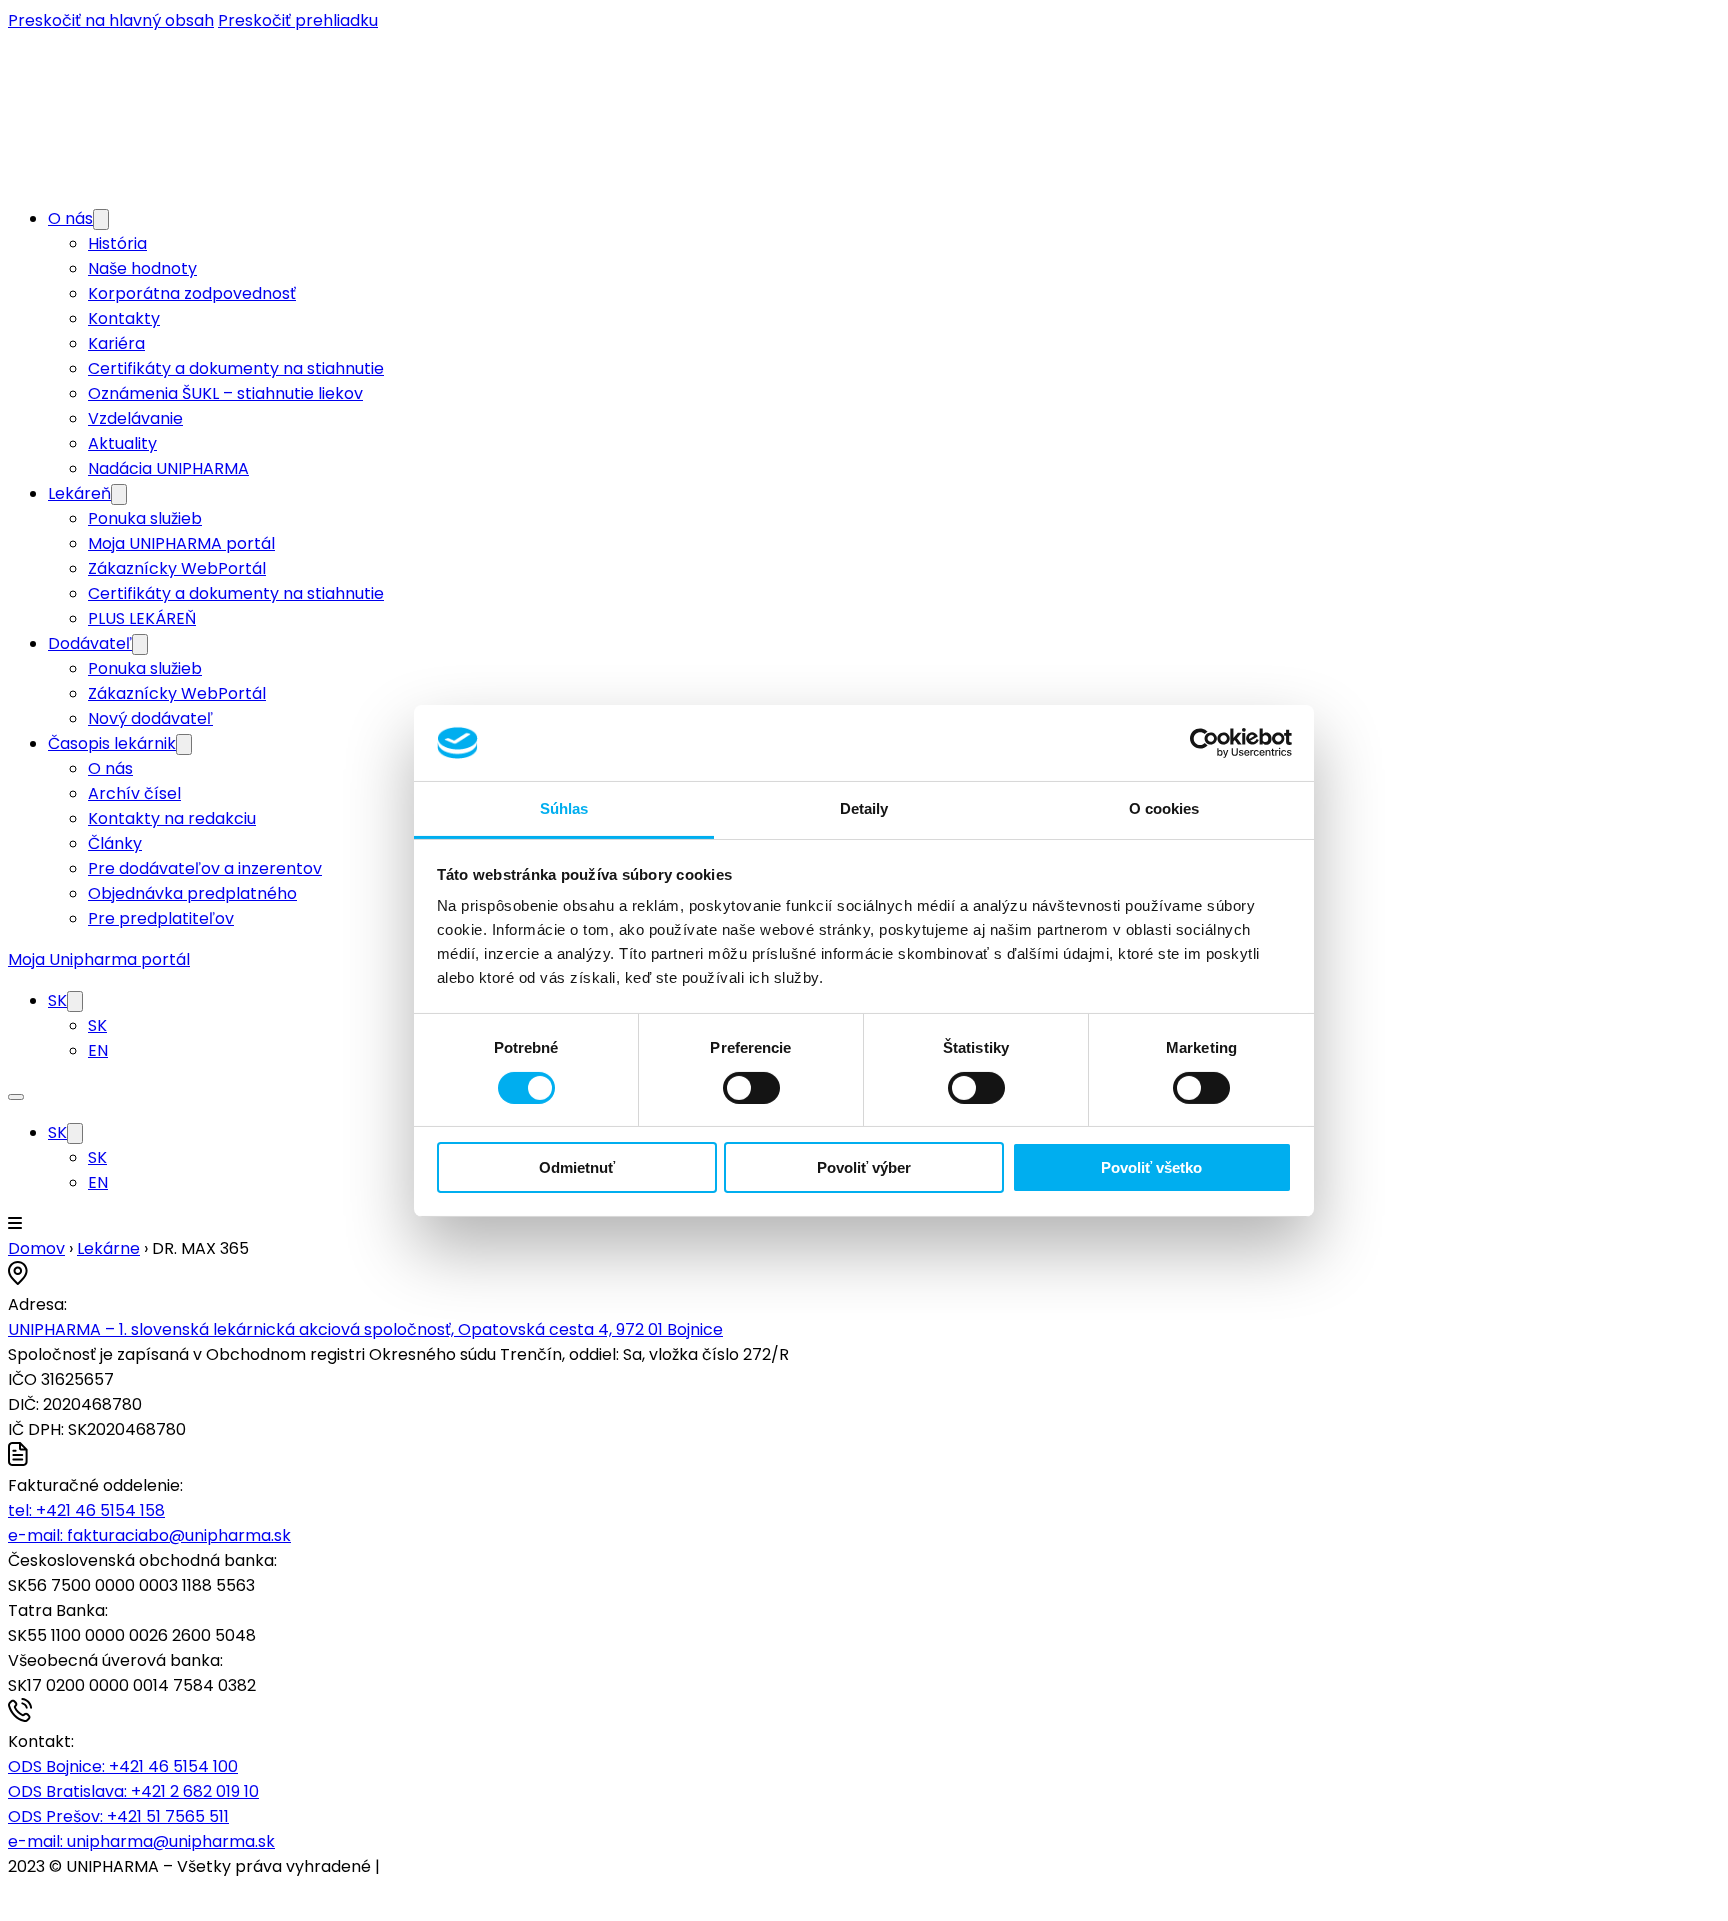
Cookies (415, 1866)
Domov (36, 1248)
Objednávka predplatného (192, 893)
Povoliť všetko (1151, 1167)
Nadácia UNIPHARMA (168, 468)
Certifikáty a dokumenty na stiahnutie (236, 368)
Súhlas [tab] (564, 808)
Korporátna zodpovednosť (192, 293)
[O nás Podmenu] (101, 219)
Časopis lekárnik (112, 743)
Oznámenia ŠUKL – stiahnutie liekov (225, 393)
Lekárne (108, 1248)
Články (115, 843)
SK (57, 1000)
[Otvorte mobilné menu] (16, 1097)
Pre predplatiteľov (161, 918)
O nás (70, 218)
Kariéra (116, 343)
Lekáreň (79, 493)
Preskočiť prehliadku (298, 20)
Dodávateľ (90, 643)
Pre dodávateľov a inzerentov (205, 868)
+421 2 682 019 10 (133, 1791)
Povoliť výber (864, 1167)
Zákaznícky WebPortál (177, 568)
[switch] (751, 1088)
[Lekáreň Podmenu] (119, 494)
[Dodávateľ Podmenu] (140, 644)
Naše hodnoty (142, 268)
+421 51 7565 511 (118, 1816)
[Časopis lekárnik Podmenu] (184, 744)
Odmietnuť (577, 1167)
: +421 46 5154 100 (123, 1766)
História (117, 243)
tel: (86, 1510)
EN (98, 1050)
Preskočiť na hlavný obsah (111, 20)
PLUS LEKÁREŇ (142, 618)
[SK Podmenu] (75, 1001)
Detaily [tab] (864, 808)
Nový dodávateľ (150, 718)
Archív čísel (134, 793)
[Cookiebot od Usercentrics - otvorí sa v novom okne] (1204, 743)
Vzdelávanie (135, 418)
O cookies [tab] (1164, 808)
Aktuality (122, 443)
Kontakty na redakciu (172, 818)
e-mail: (149, 1535)
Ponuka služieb (145, 518)
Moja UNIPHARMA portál (181, 543)
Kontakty (124, 318)
